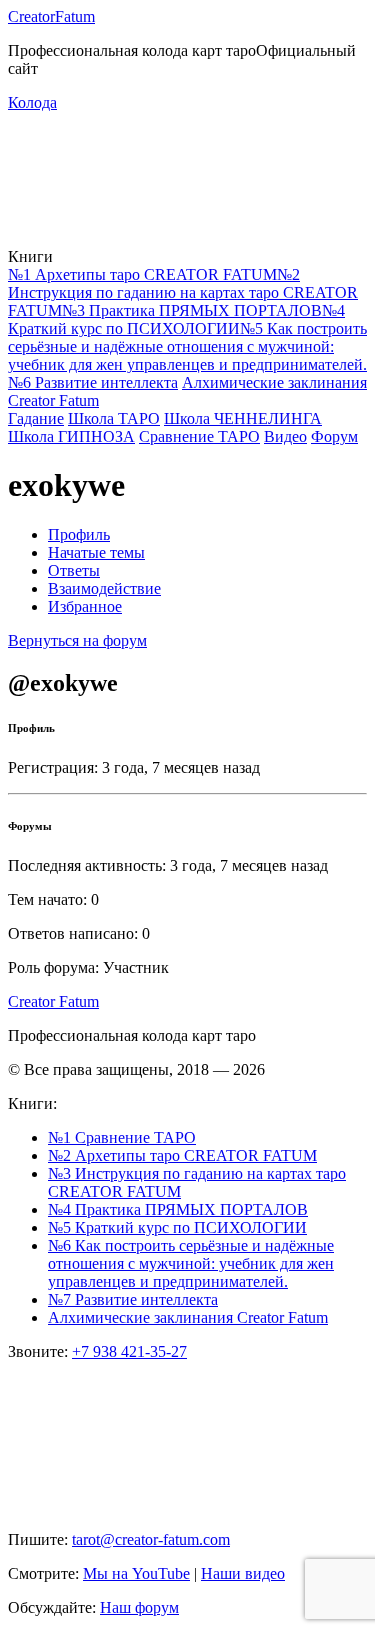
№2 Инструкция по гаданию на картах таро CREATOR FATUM (183, 292)
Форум (334, 436)
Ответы (74, 570)
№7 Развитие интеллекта (133, 1299)
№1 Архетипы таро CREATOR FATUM (142, 274)
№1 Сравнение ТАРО (122, 1137)
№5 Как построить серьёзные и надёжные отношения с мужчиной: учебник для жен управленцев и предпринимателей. (187, 346)
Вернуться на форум (77, 640)
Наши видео (243, 1573)
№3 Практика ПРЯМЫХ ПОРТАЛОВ (192, 310)
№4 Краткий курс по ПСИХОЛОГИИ (176, 319)
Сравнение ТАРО (199, 436)
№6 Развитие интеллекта (93, 382)
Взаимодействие (104, 588)
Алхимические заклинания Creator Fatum (188, 1317)
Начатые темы (96, 552)
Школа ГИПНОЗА (71, 436)
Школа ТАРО (114, 418)
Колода (32, 102)
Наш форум (139, 1607)
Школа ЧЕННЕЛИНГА (243, 418)
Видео (285, 436)
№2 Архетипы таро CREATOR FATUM (182, 1155)
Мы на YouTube (136, 1573)
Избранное (85, 606)
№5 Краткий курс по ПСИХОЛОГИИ (177, 1227)
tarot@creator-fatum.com (151, 1539)
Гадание (36, 418)
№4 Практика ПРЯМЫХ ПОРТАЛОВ (178, 1209)
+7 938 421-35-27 (129, 1351)
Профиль (79, 534)
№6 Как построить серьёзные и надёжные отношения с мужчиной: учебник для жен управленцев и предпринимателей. (191, 1263)
